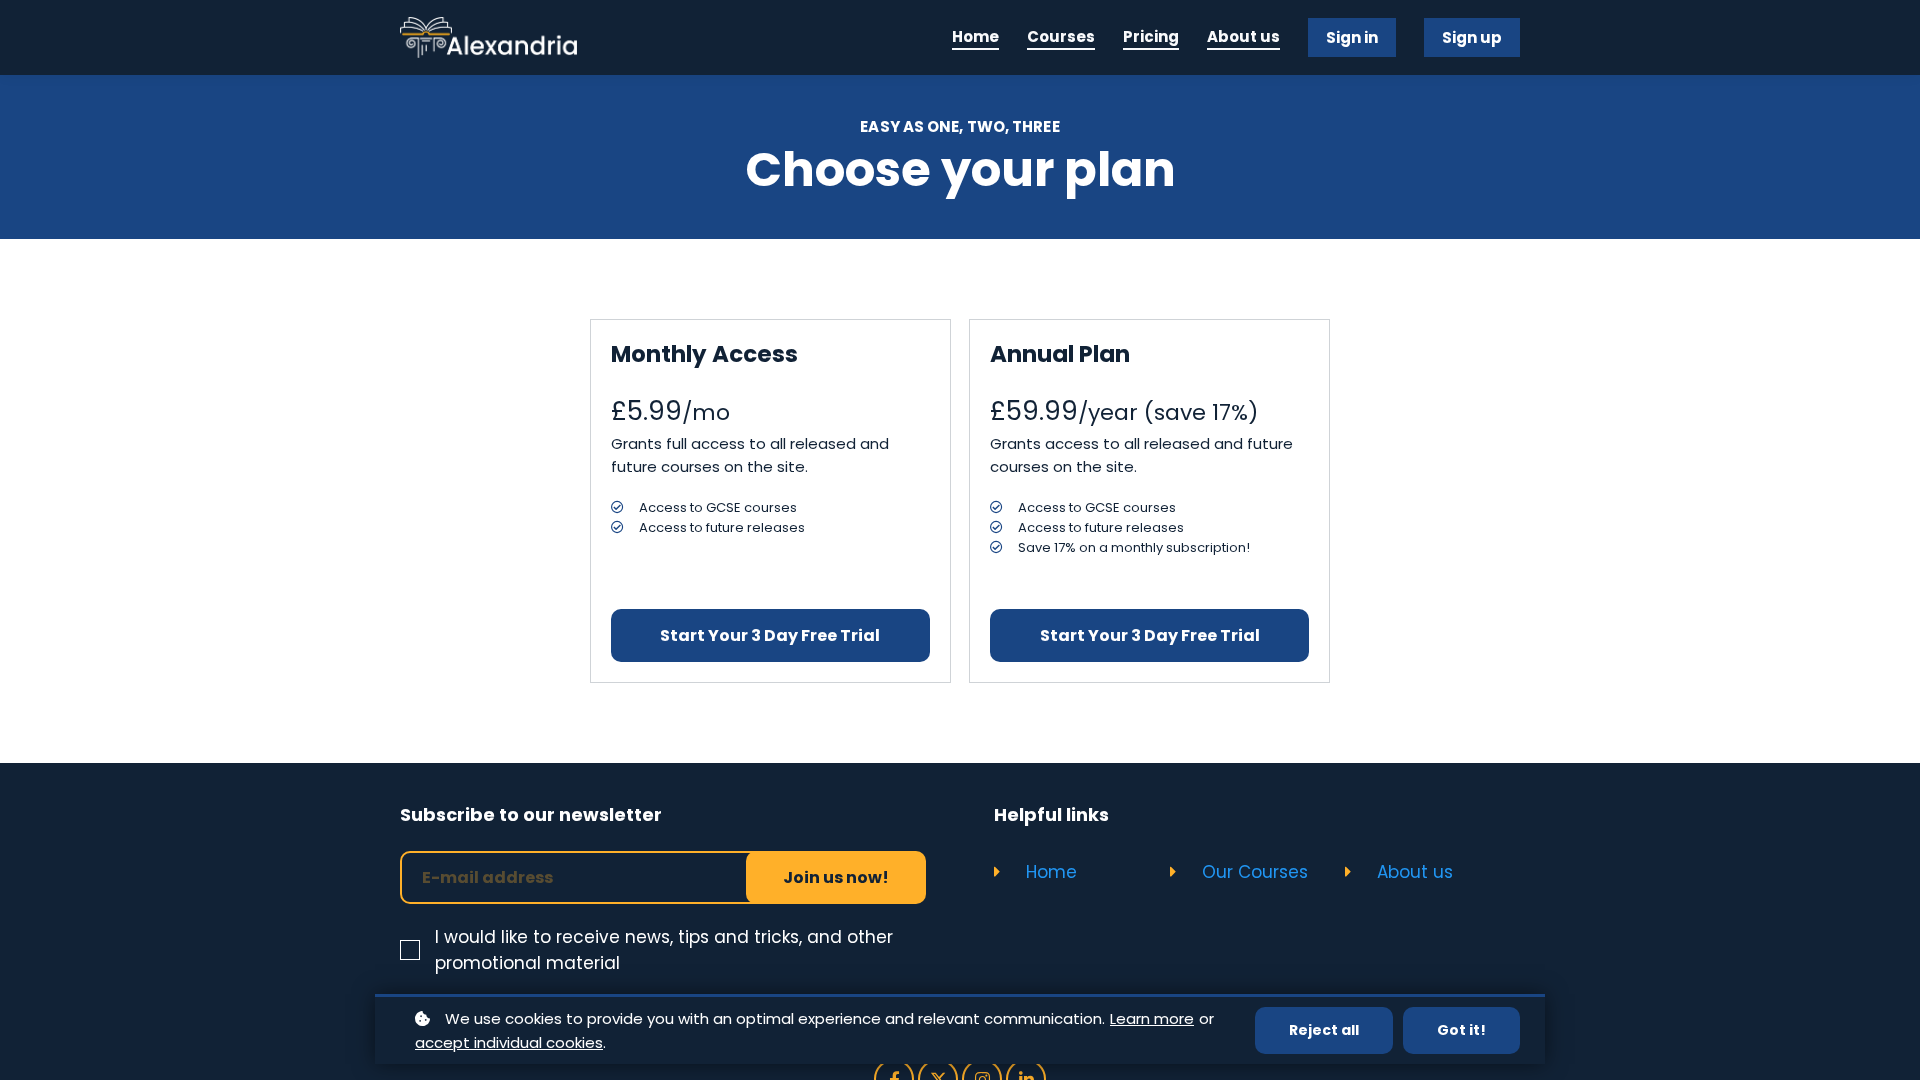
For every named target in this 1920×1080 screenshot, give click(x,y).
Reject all (1324, 1030)
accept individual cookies (509, 1042)
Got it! (1461, 1030)
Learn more (1152, 1018)
